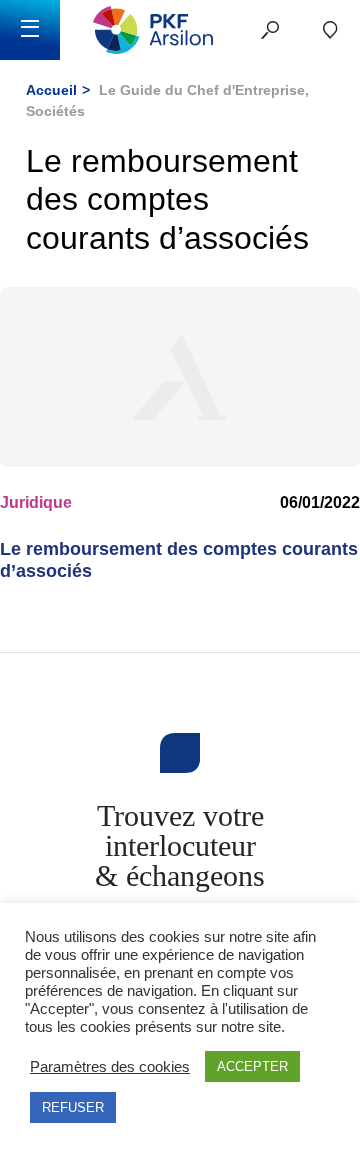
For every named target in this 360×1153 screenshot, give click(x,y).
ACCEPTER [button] (252, 1066)
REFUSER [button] (73, 1107)
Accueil (51, 90)
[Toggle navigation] (30, 30)
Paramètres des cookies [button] (110, 1067)
